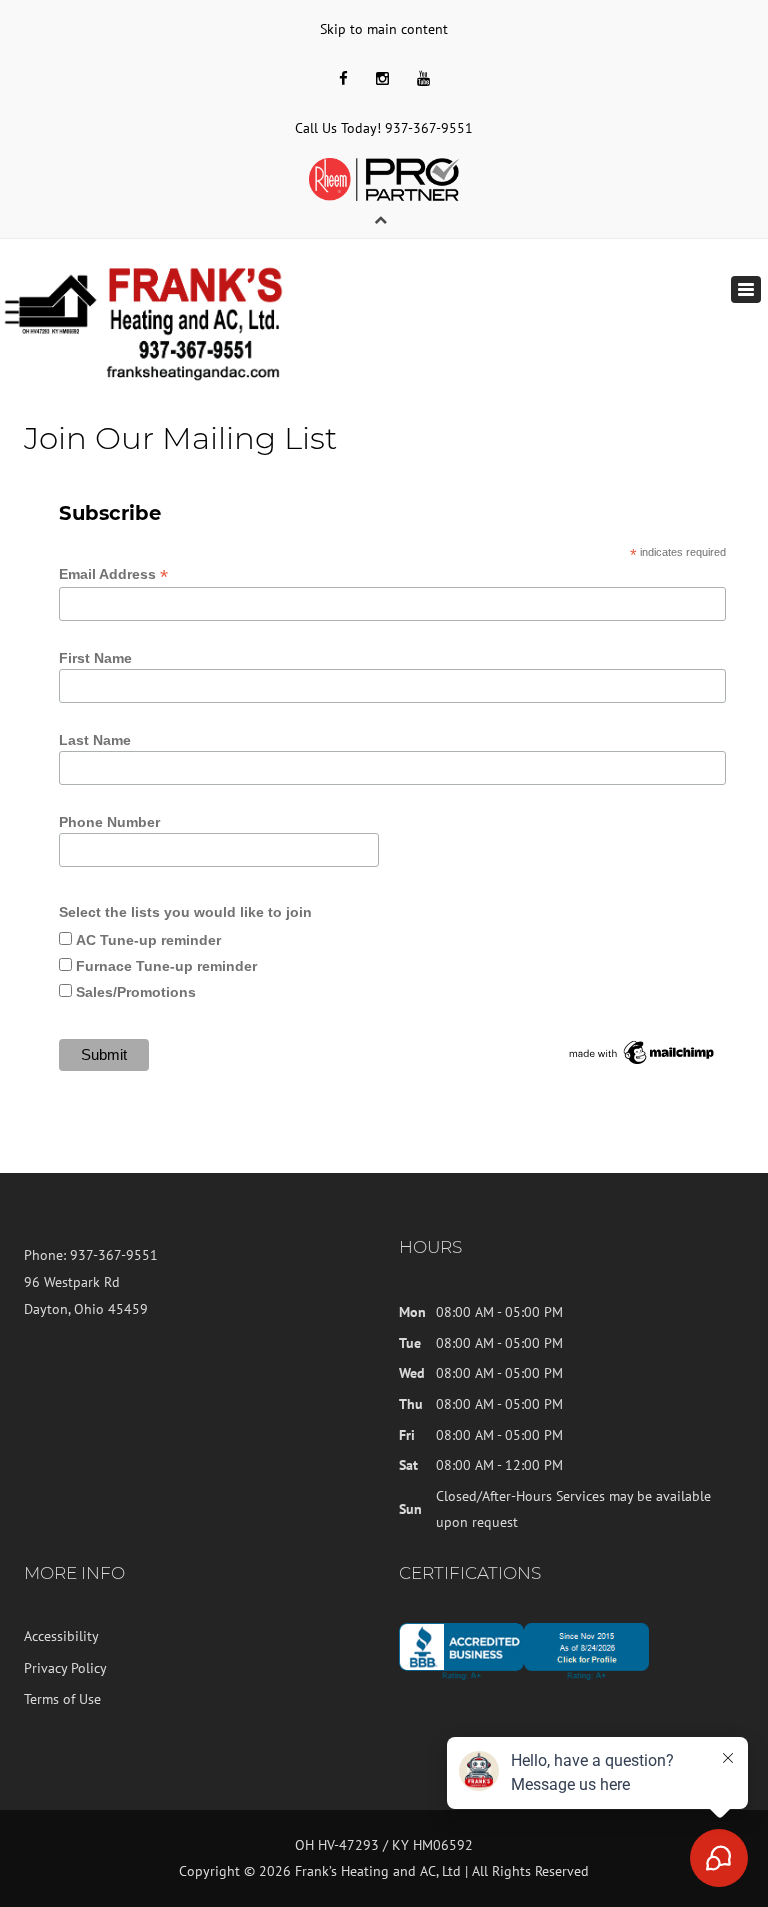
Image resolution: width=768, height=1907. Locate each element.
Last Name (95, 740)
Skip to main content (384, 29)
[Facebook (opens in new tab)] (343, 78)
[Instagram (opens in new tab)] (382, 78)
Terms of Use (62, 1699)
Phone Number (109, 822)
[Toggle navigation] (746, 289)
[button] (374, 219)
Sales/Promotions (136, 992)
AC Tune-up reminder (148, 940)
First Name (95, 658)
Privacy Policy (65, 1668)
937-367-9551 (429, 128)
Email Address (113, 574)
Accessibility (61, 1636)
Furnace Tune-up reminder (166, 966)
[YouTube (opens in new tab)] (423, 78)
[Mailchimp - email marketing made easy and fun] (642, 1051)
